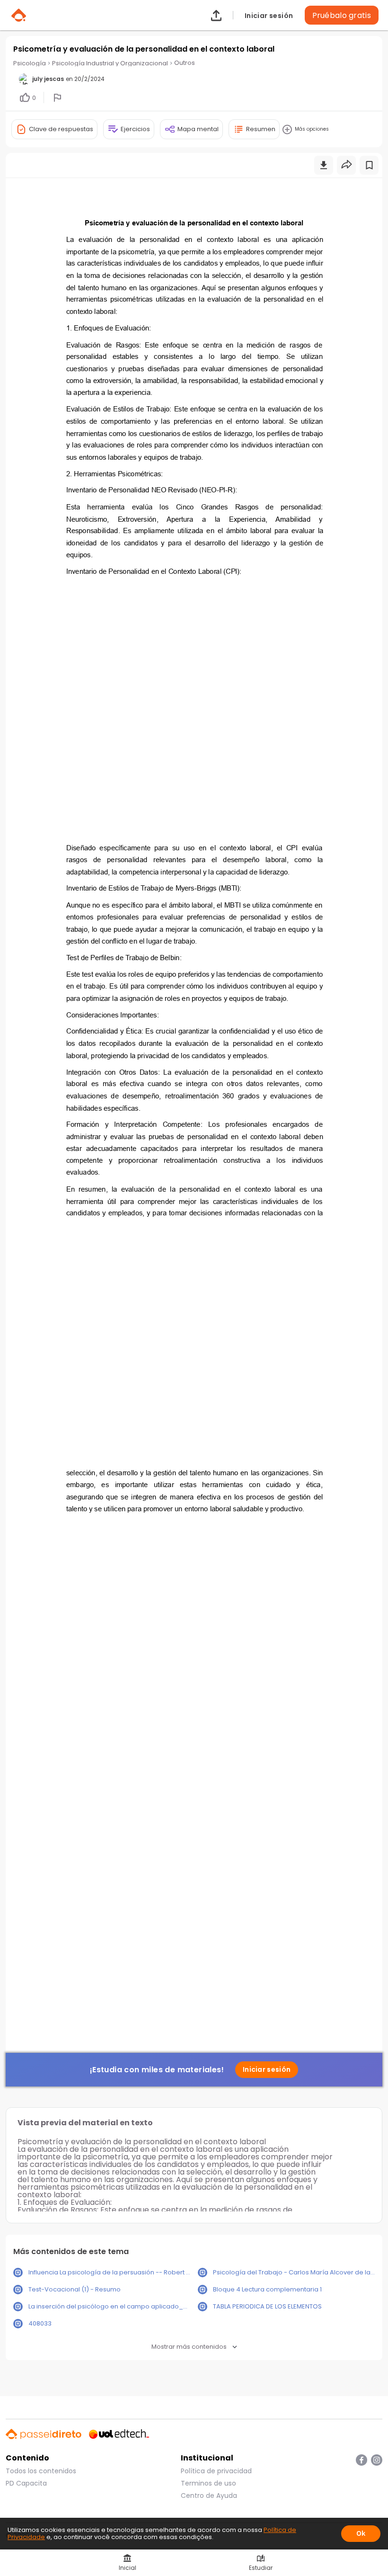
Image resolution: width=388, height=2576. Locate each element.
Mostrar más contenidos (189, 2347)
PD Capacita (26, 2483)
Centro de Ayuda (209, 2496)
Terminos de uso (208, 2483)
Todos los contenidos (41, 2471)
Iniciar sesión (269, 15)
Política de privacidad (216, 2471)
